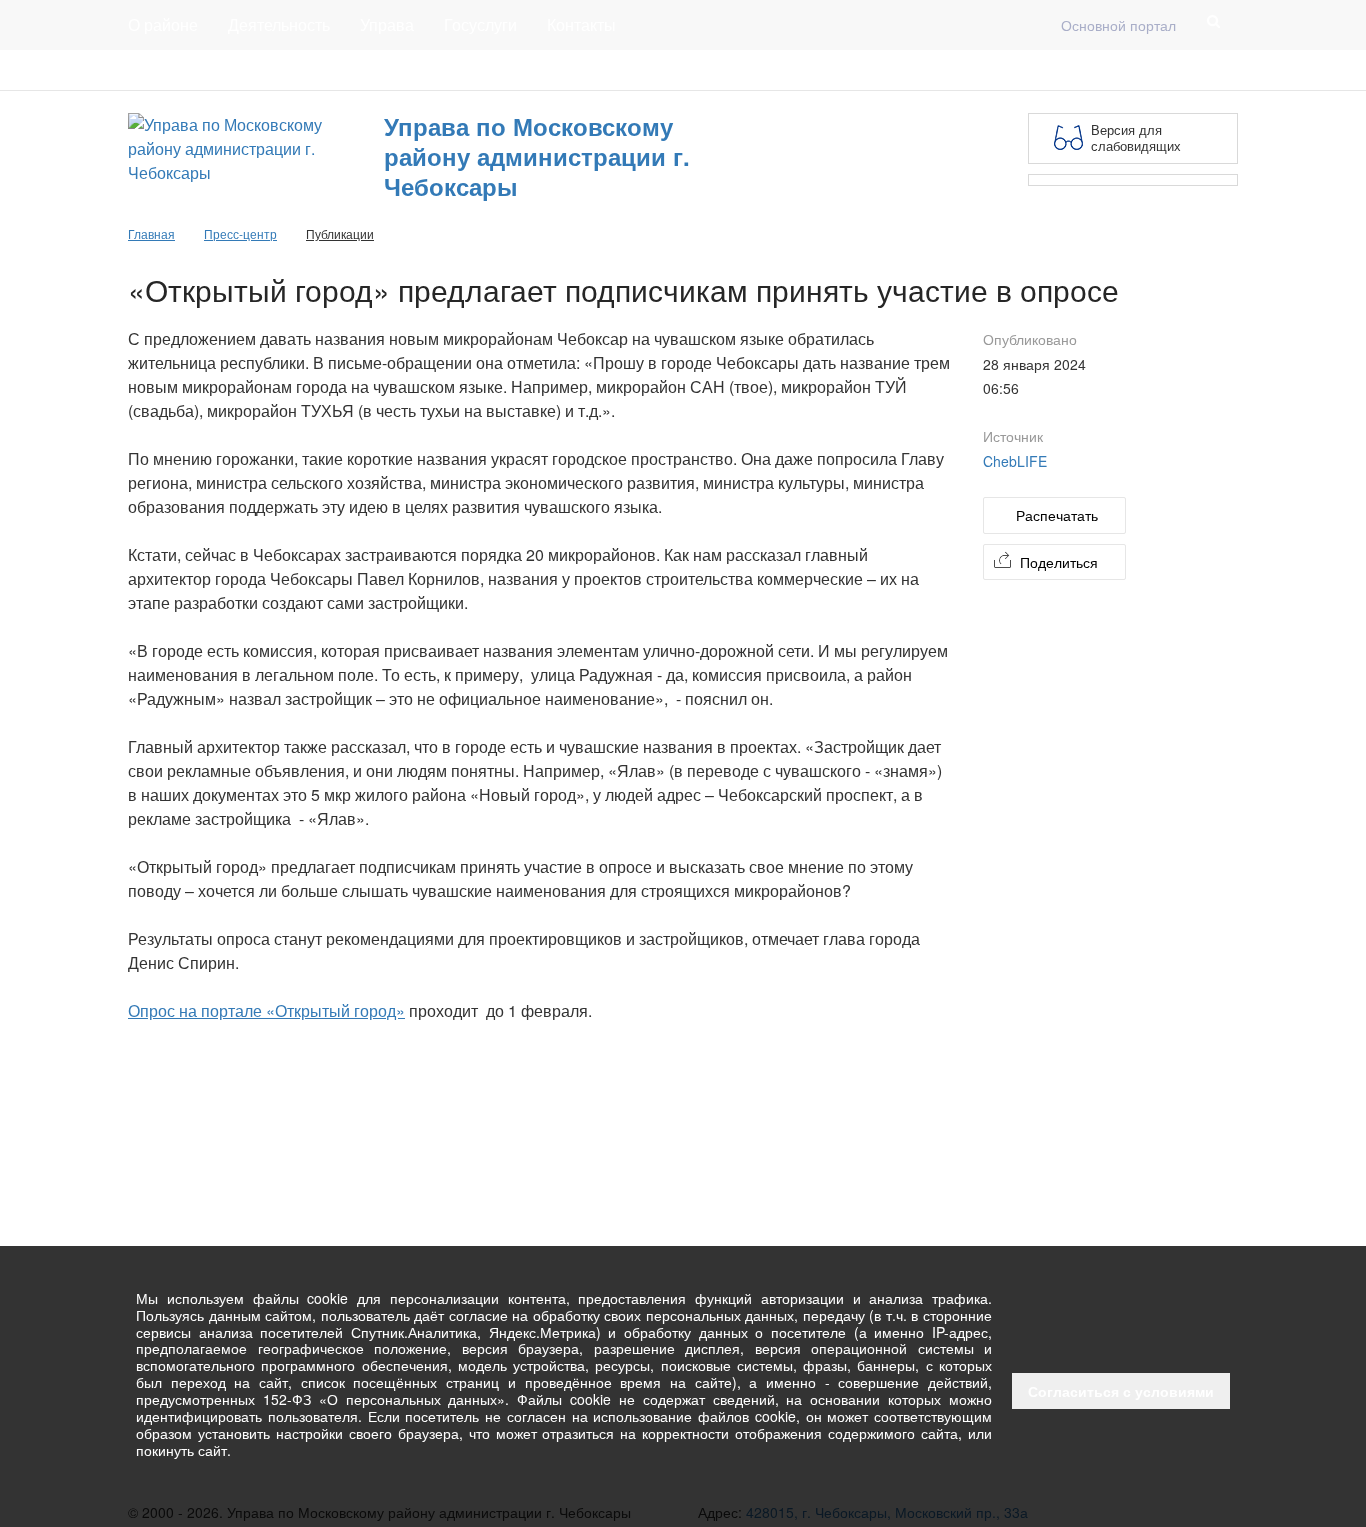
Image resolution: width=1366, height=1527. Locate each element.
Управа (387, 24)
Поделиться (1059, 562)
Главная (370, 70)
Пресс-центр (169, 70)
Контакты (581, 24)
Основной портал (1118, 25)
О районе (163, 24)
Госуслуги (480, 24)
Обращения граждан (495, 70)
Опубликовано (1030, 339)
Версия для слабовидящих (1136, 137)
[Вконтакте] (1194, 70)
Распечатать (1057, 515)
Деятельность (279, 24)
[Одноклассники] (1226, 70)
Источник (1013, 436)
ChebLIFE (1015, 461)
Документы (277, 70)
